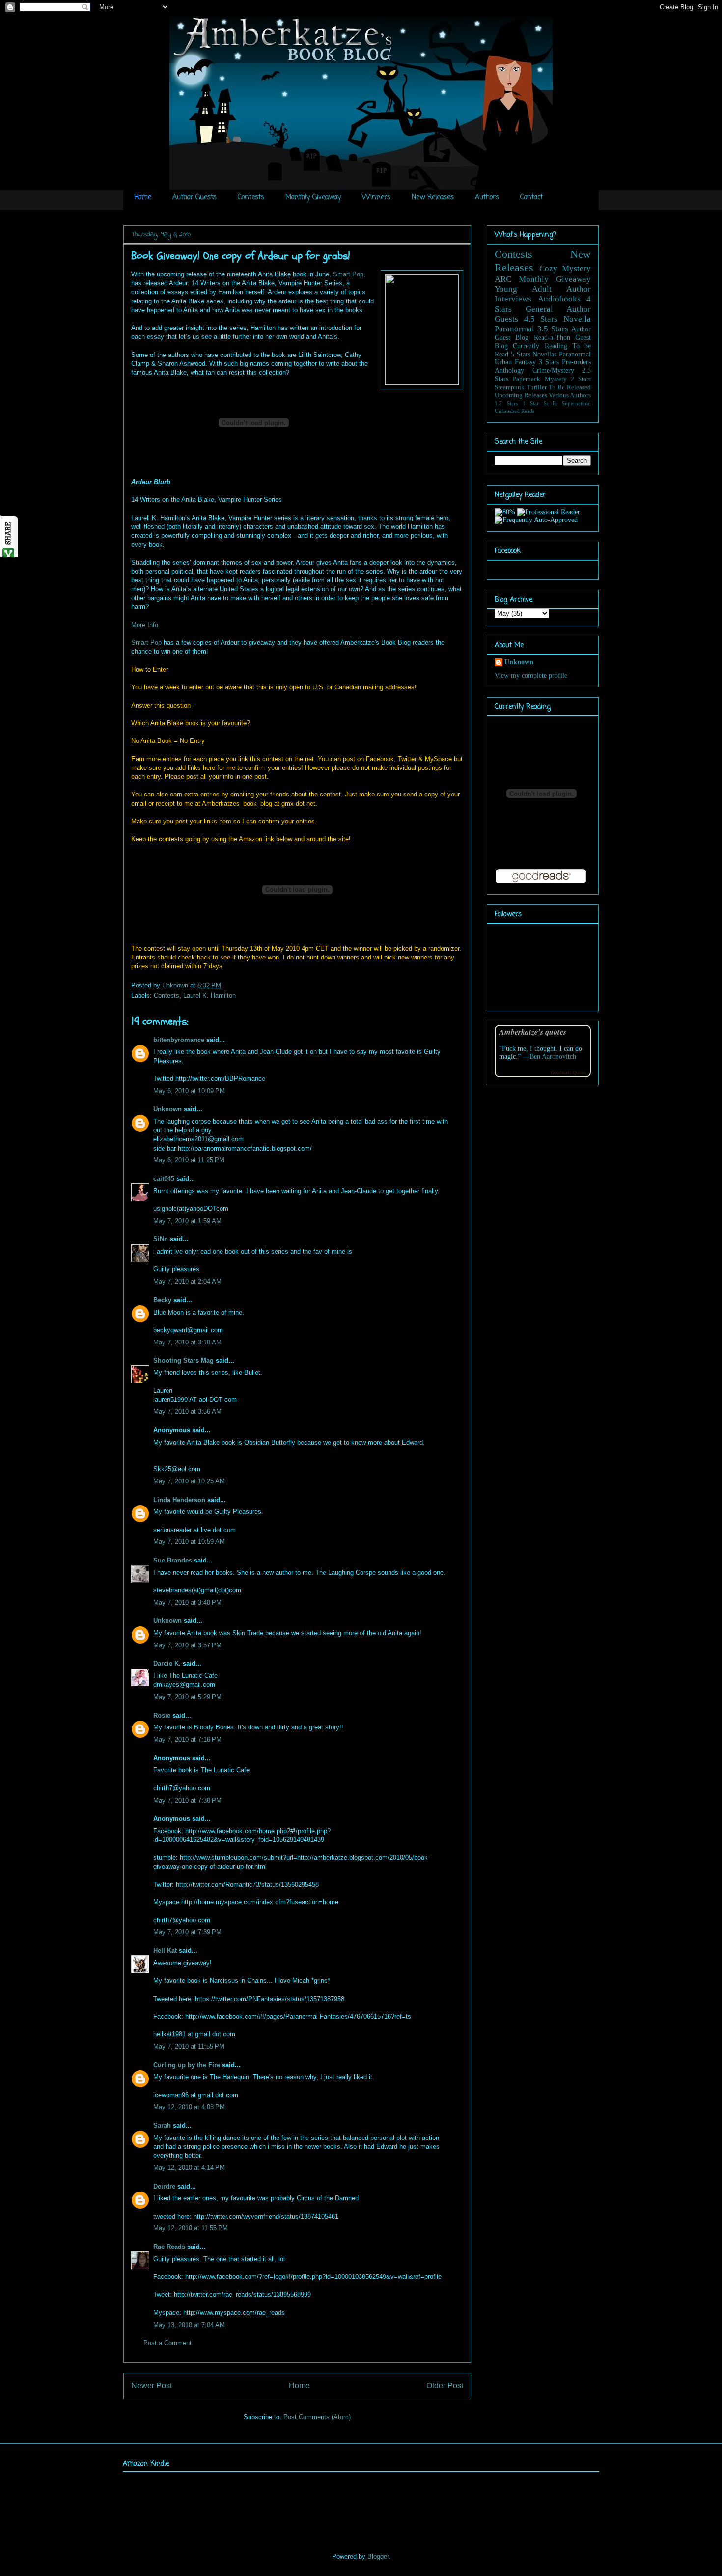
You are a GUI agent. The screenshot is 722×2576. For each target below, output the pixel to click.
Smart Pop (348, 274)
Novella (577, 319)
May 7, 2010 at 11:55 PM (189, 2046)
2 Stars (581, 379)
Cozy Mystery (565, 268)
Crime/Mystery (553, 370)
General (539, 309)
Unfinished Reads (514, 411)
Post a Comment (167, 2343)
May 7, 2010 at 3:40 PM (187, 1603)
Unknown (176, 985)
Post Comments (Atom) (317, 2417)
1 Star (531, 403)
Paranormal (514, 329)
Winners (376, 198)
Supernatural (576, 403)
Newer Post (152, 2386)
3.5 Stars (553, 329)
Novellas (544, 354)
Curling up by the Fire (187, 2065)
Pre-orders (576, 362)
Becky (162, 1300)
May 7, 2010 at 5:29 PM (187, 1697)
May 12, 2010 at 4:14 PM (189, 2168)
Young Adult (523, 289)
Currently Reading (540, 346)
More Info (145, 625)
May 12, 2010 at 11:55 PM (191, 2228)
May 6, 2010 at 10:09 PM (189, 1091)
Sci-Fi (550, 403)
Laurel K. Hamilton (209, 996)
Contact (531, 198)
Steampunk (510, 387)
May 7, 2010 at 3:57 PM (187, 1645)
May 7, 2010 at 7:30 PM (187, 1800)
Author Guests (194, 198)
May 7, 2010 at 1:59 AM (187, 1221)
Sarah (162, 2125)
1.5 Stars (506, 403)
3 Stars (549, 362)
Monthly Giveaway (313, 198)
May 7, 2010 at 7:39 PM (187, 1932)
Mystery (556, 379)
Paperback (527, 379)
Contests (251, 198)
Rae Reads (169, 2247)
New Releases (433, 198)
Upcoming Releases (521, 395)
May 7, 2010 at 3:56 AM (187, 1411)
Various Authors (570, 395)
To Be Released (570, 387)
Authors (487, 198)
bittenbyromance (179, 1040)
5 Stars (521, 354)
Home (143, 198)
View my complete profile (531, 675)
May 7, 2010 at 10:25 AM (189, 1481)
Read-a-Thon (552, 338)
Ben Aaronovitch (553, 1056)
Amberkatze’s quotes (533, 1031)
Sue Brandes (173, 1560)
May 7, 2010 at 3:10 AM (187, 1342)
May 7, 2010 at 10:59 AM (189, 1542)
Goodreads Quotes (569, 1073)
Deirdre (164, 2186)
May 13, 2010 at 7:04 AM (189, 2325)
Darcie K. (167, 1663)
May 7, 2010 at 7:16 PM (187, 1740)
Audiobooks (559, 299)
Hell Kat (165, 1951)
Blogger (378, 2557)
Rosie (162, 1715)
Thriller (537, 387)
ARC (503, 279)
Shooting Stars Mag (183, 1360)
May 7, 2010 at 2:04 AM (187, 1281)
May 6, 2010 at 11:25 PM (189, 1160)
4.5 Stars (541, 319)
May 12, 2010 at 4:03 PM (189, 2107)
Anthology (509, 370)
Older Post (445, 2386)
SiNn (161, 1239)
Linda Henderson (179, 1500)
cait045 (164, 1179)
